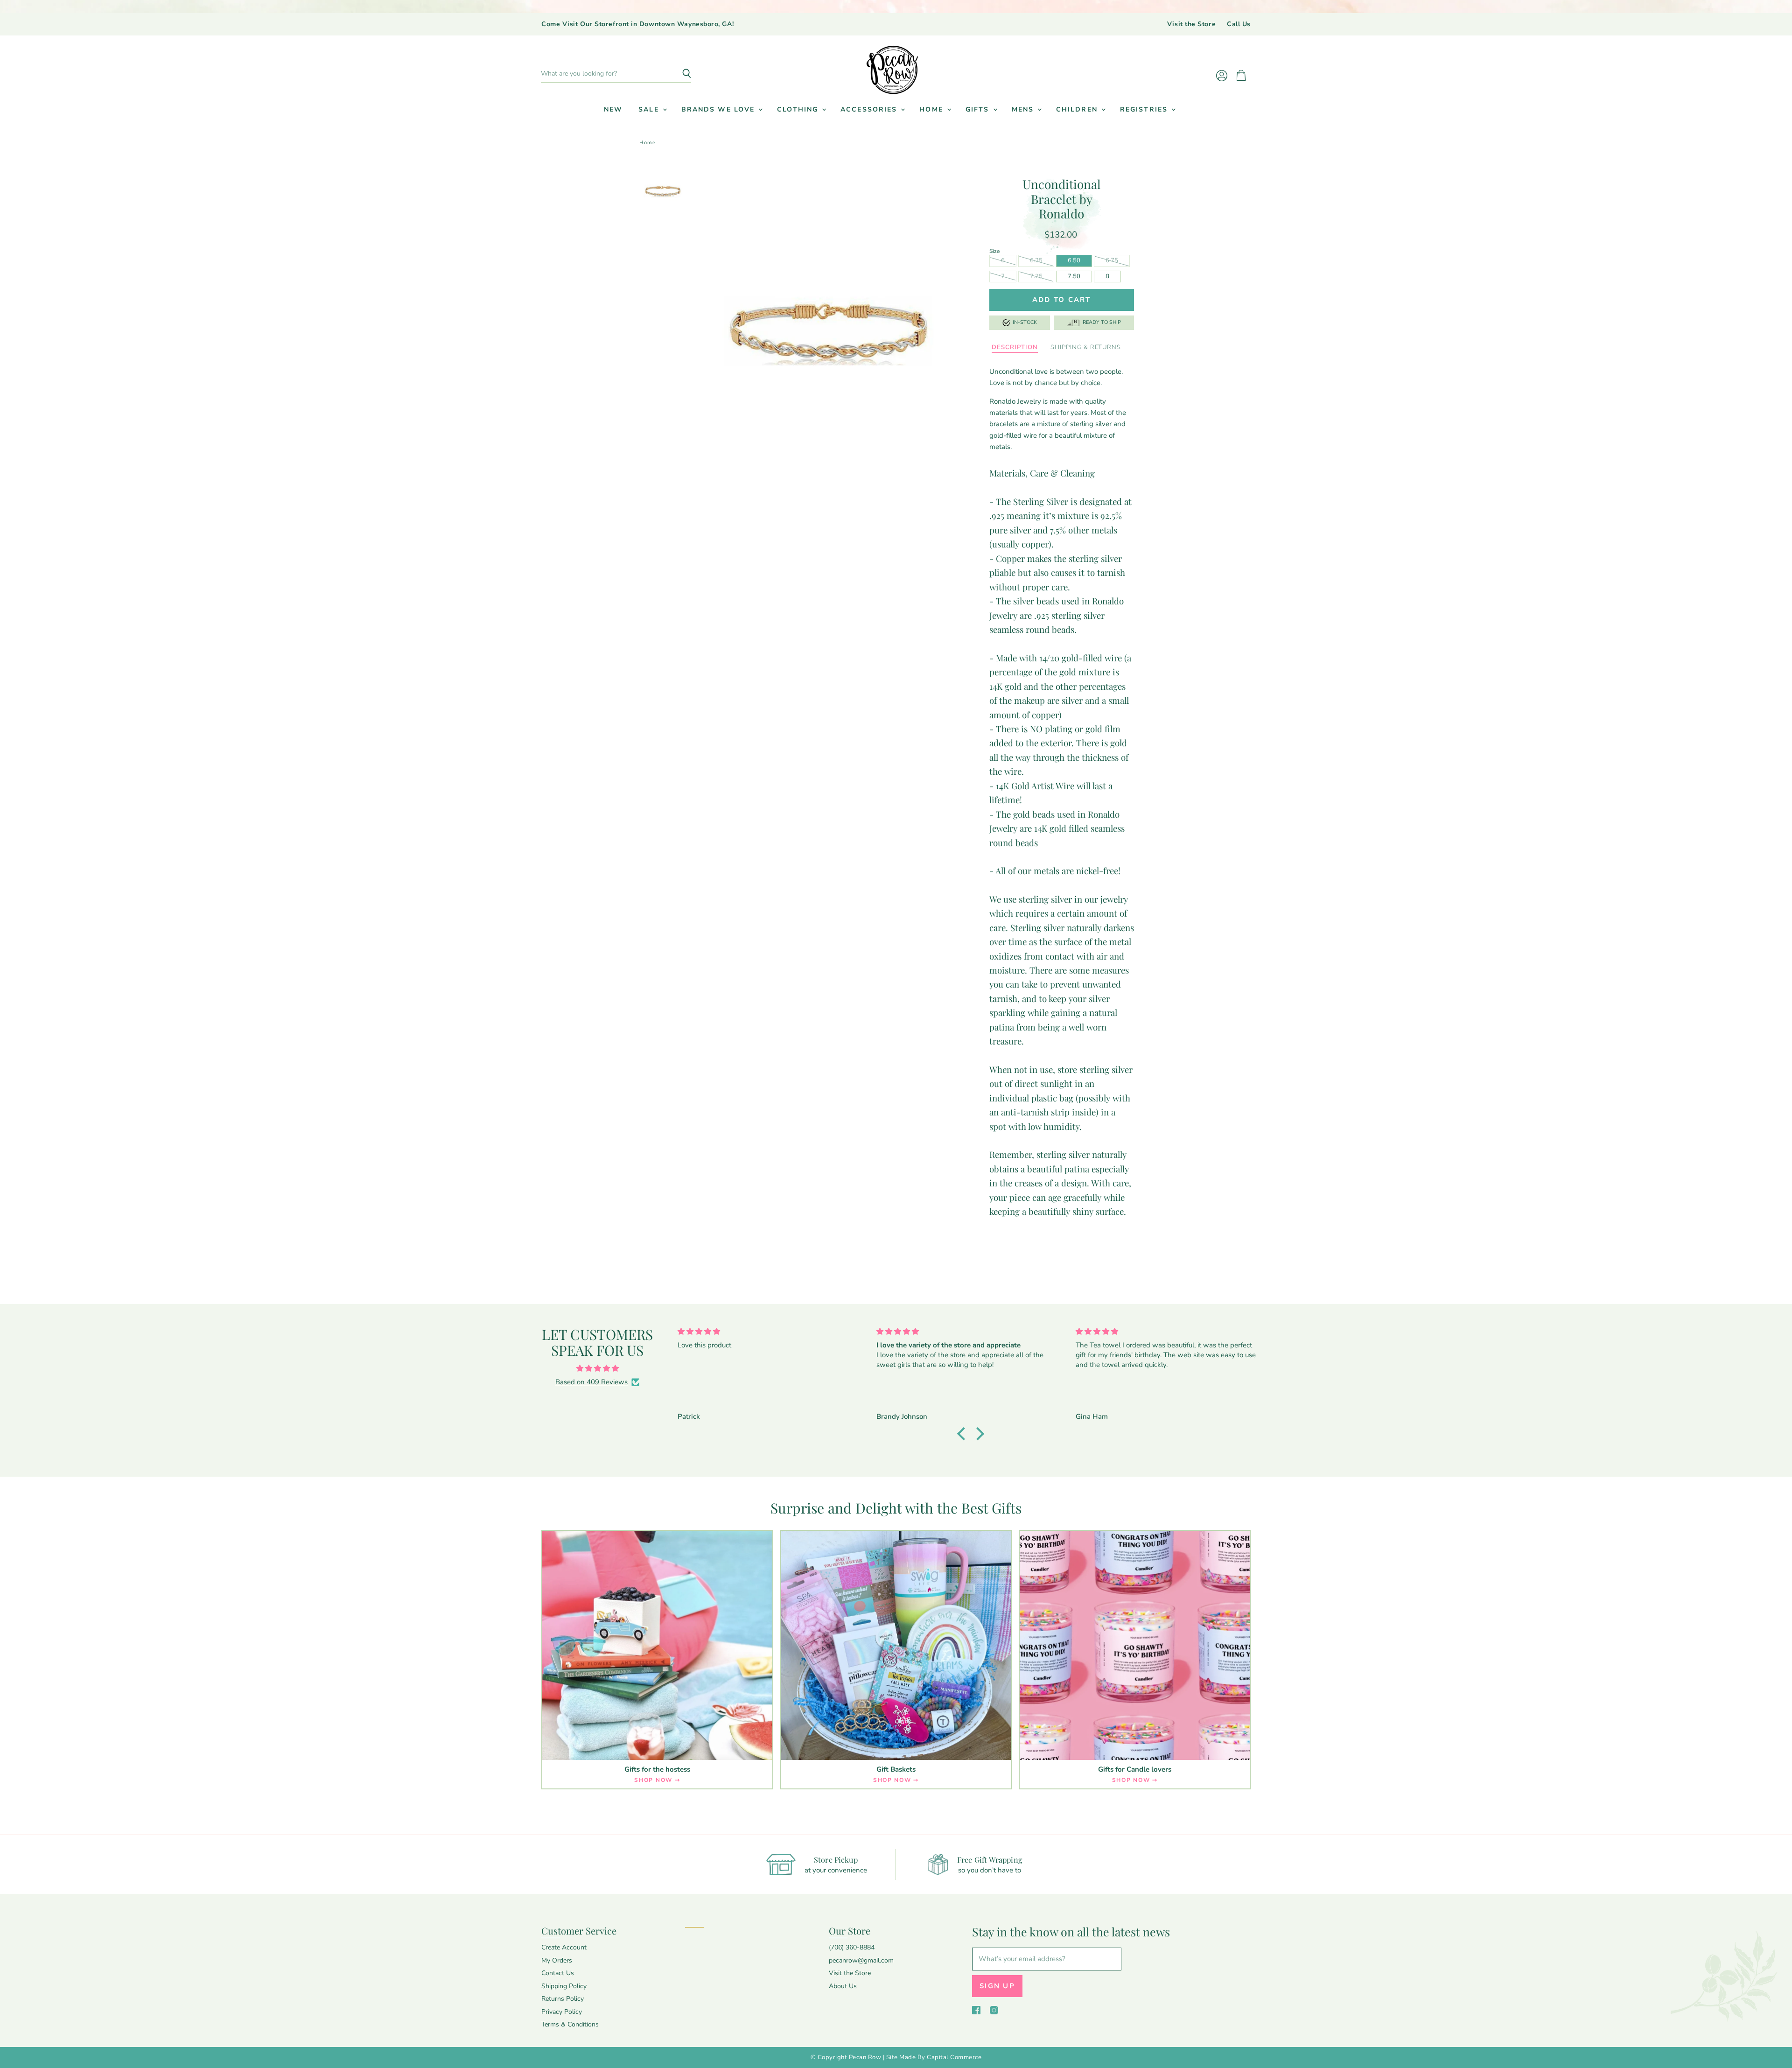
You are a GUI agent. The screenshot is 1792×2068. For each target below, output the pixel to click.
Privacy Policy (562, 2012)
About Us (843, 1986)
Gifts (979, 109)
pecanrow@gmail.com (861, 1960)
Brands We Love (720, 109)
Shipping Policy (564, 1986)
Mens (1024, 109)
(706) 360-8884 (852, 1947)
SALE (650, 109)
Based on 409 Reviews (591, 1382)
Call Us (1239, 24)
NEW (613, 109)
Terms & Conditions (570, 2024)
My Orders (557, 1960)
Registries (1145, 109)
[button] (964, 1433)
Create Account (564, 1947)
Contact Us (558, 1973)
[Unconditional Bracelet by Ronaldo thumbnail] (663, 191)
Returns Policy (563, 1999)
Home (933, 109)
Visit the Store (1191, 24)
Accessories (870, 109)
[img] (597, 1368)
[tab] (1015, 348)
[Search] (679, 74)
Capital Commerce (954, 2057)
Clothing (799, 109)
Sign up (997, 1986)
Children (1078, 109)
